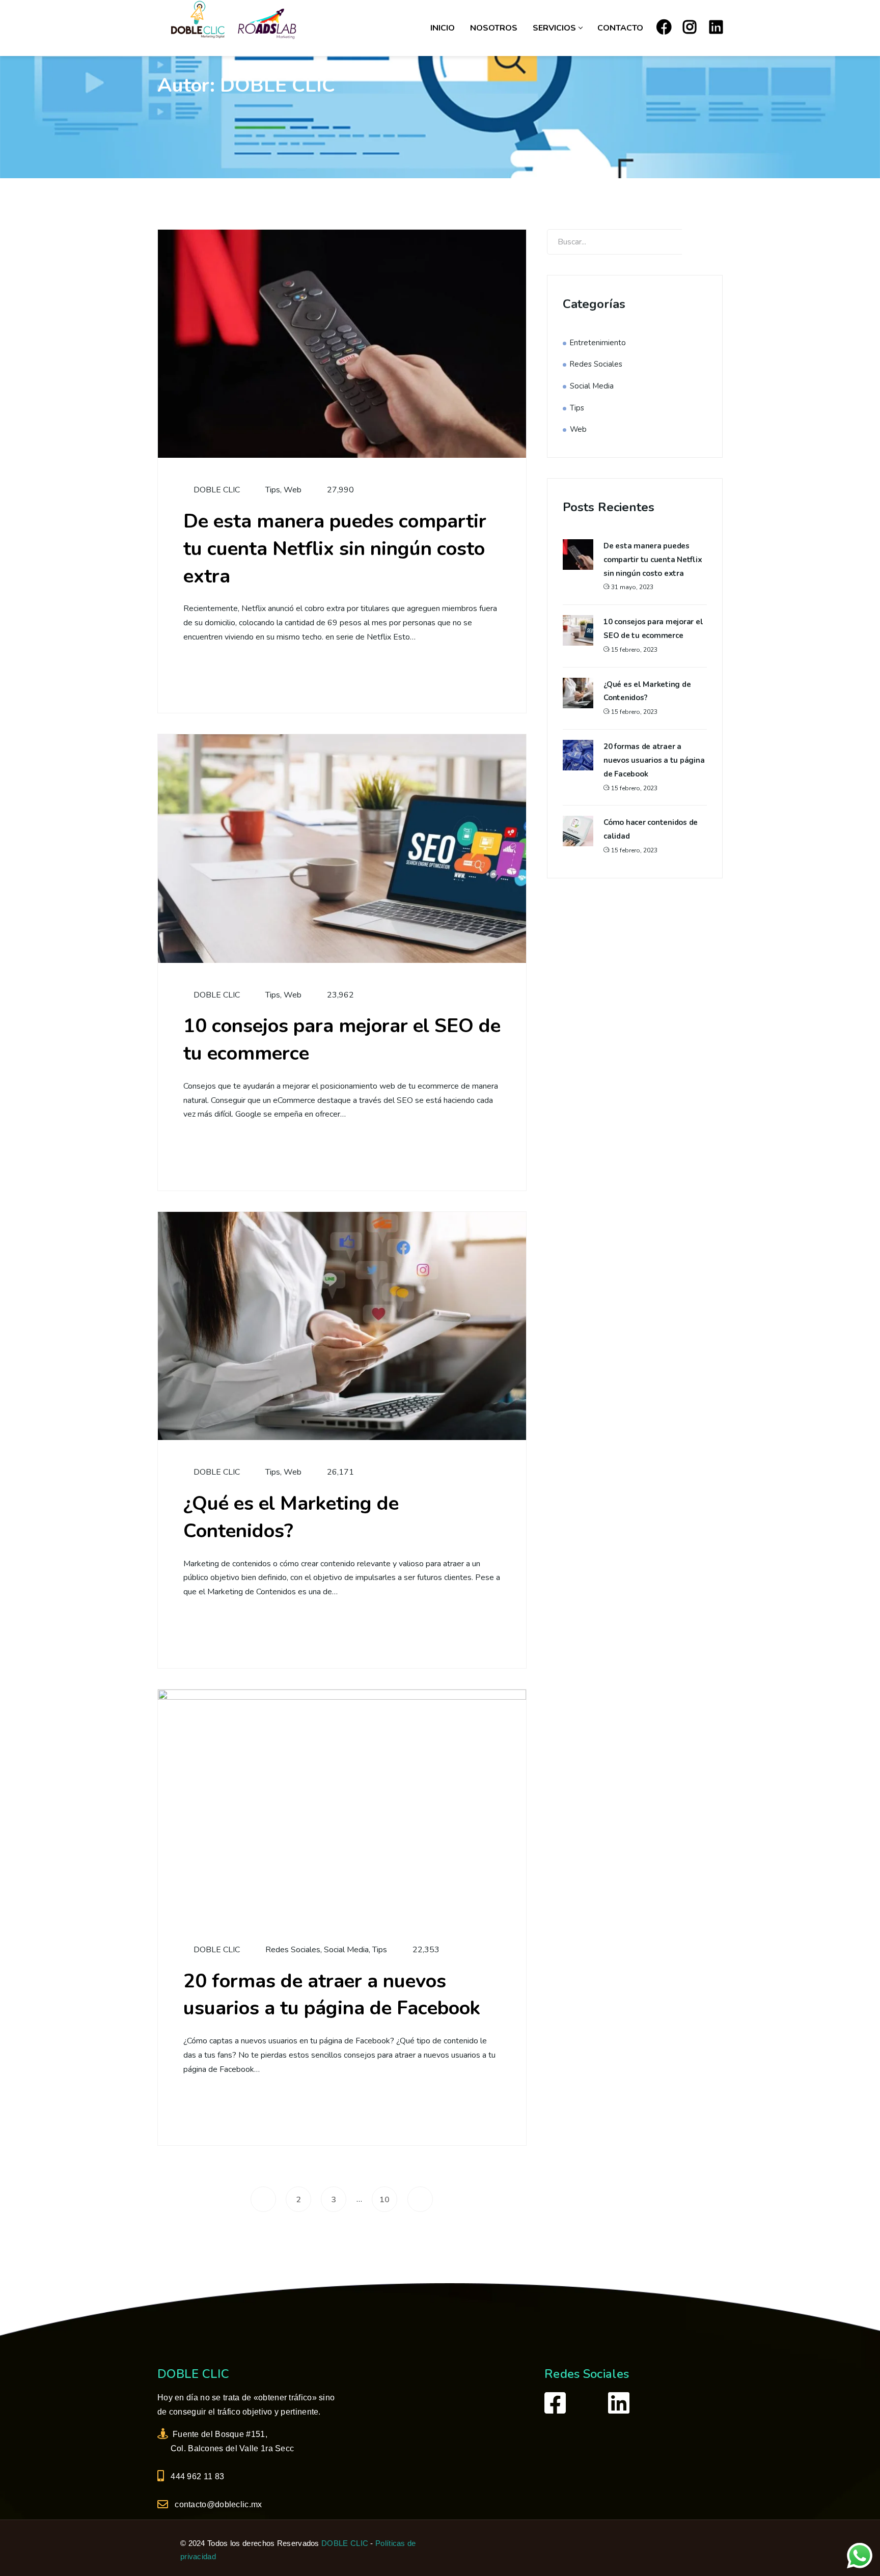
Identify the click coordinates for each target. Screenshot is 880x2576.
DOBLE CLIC (216, 490)
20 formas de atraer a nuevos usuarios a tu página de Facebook (332, 1995)
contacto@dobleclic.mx (216, 2504)
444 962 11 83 (196, 2476)
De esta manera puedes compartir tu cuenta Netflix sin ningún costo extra (335, 549)
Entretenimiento (598, 343)
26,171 (340, 1472)
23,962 (340, 995)
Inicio (443, 28)
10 (384, 2200)
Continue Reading (243, 673)
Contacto (620, 28)
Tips (273, 490)
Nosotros (494, 28)
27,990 (340, 490)
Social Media (346, 1950)
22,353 (426, 1950)
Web (293, 490)
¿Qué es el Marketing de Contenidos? (291, 1517)
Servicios (554, 28)
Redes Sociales (293, 1950)
